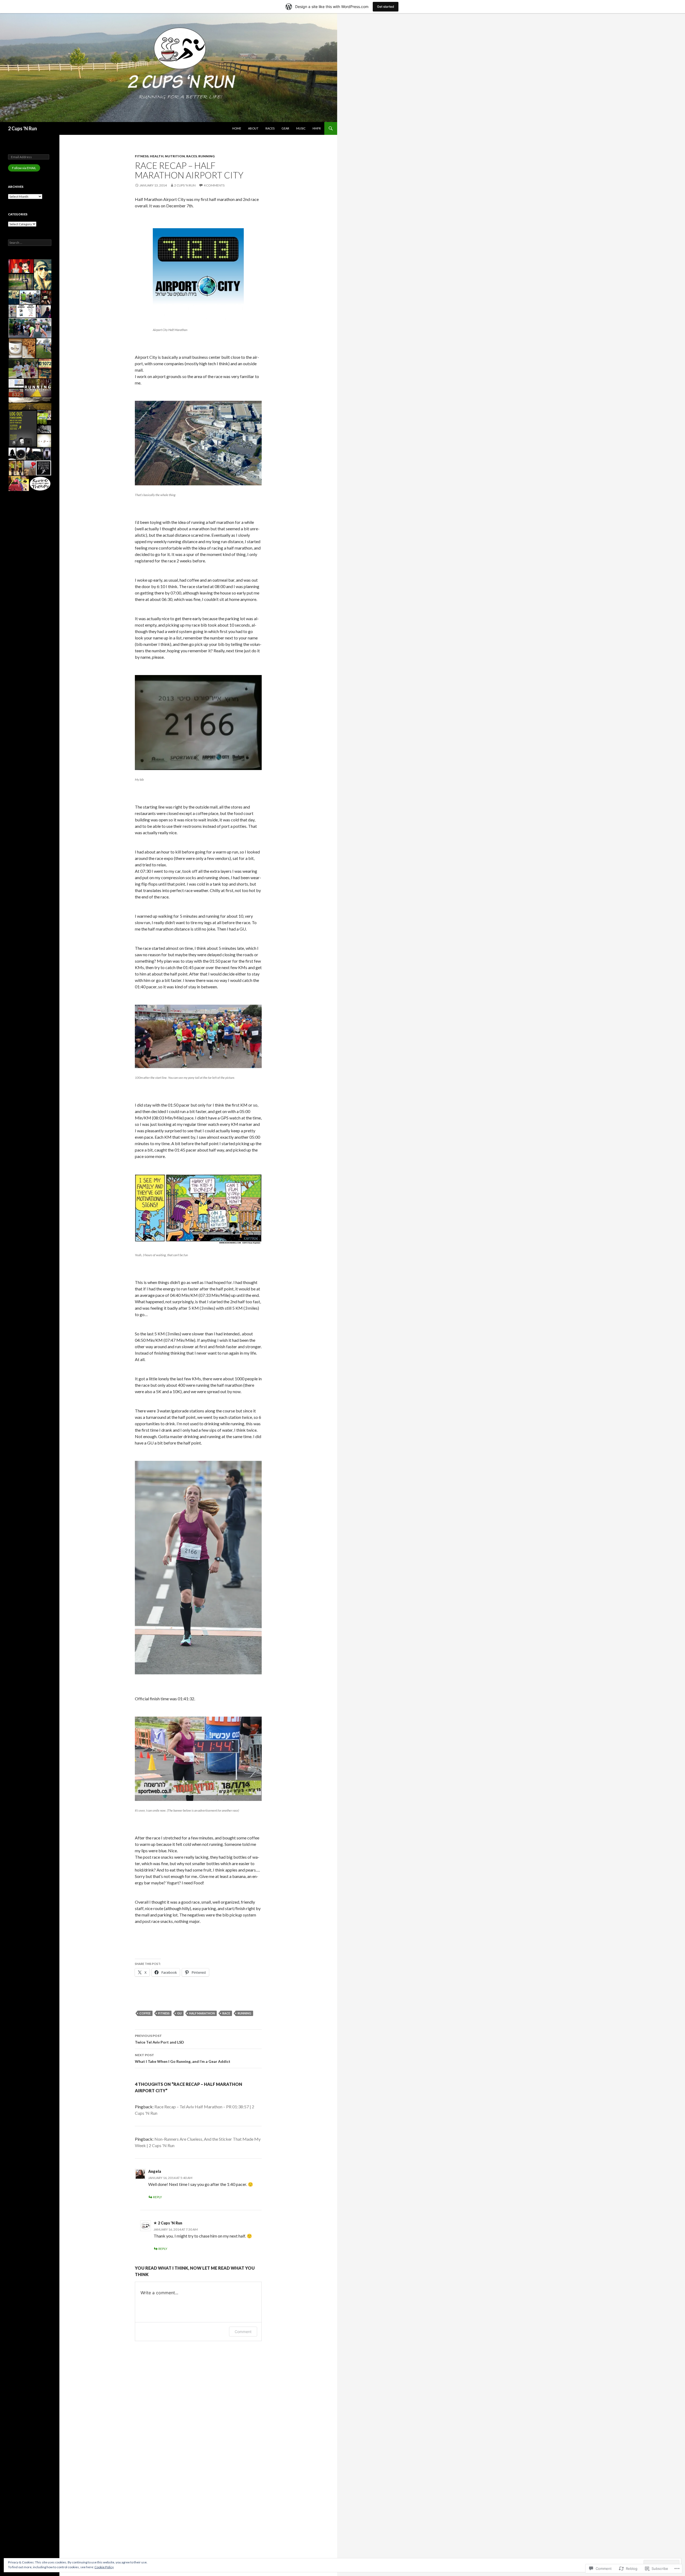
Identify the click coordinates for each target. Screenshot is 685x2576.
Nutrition (175, 156)
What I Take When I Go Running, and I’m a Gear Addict (183, 2058)
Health (157, 156)
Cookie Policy (104, 2567)
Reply (157, 2197)
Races (270, 128)
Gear (285, 128)
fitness (164, 2013)
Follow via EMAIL (24, 168)
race (226, 2013)
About (253, 128)
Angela (155, 2171)
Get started (386, 7)
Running (206, 156)
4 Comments (214, 185)
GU (179, 2013)
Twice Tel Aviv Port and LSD (159, 2039)
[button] (21, 266)
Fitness (142, 156)
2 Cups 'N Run (22, 128)
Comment (243, 2332)
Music (301, 128)
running (244, 2013)
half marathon (202, 2013)
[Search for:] (30, 243)
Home (237, 128)
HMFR (317, 128)
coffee (145, 2013)
